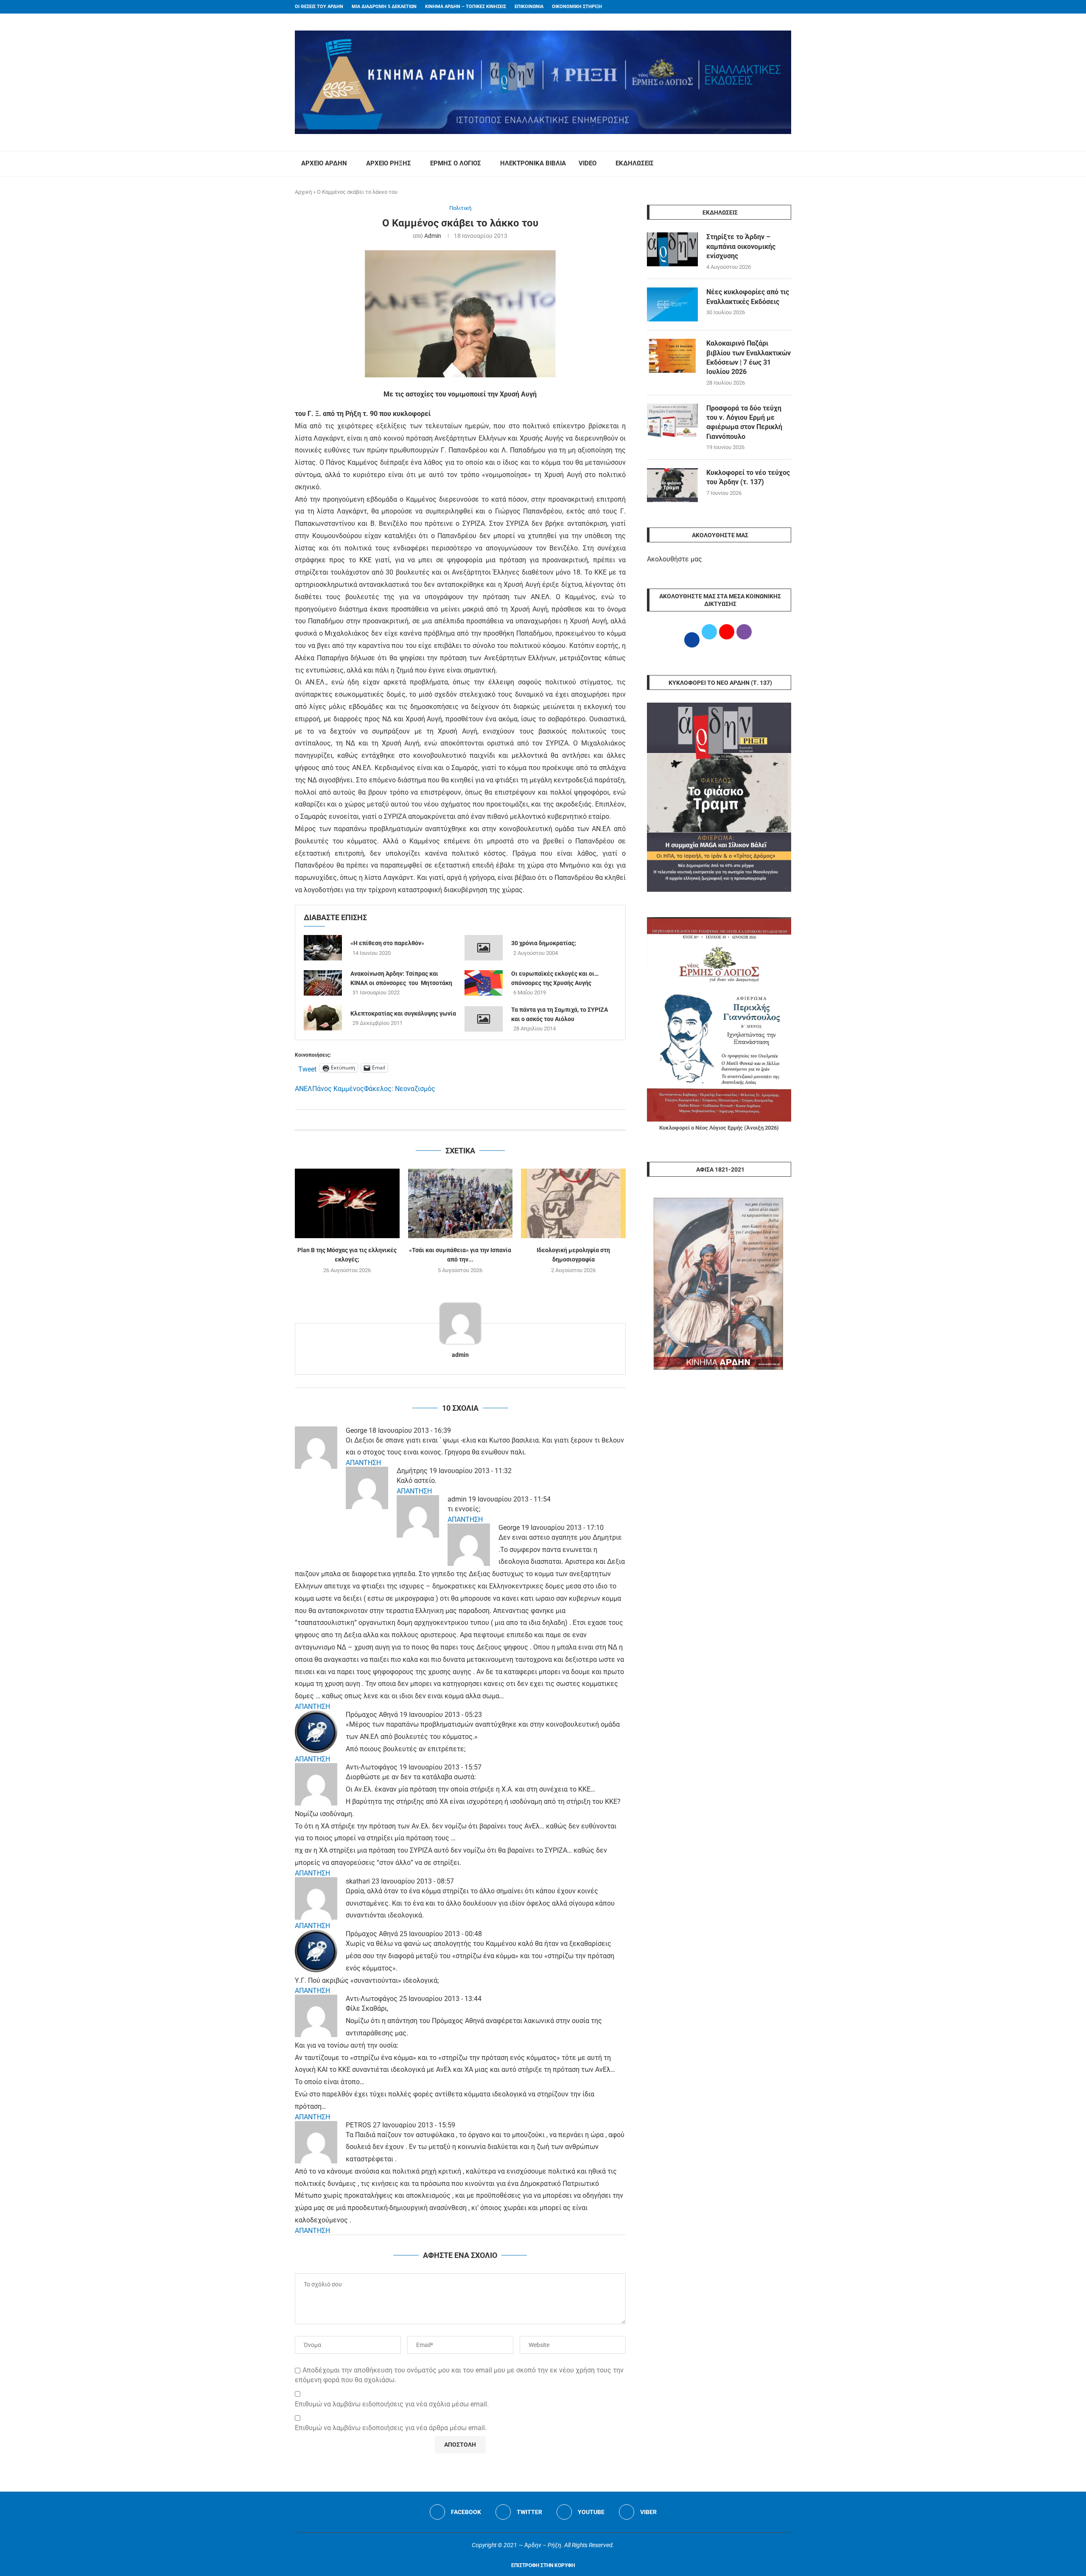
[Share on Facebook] (452, 1120)
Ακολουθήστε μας (675, 559)
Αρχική (303, 192)
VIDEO (588, 163)
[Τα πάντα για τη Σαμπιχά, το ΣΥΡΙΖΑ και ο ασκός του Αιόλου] (484, 1019)
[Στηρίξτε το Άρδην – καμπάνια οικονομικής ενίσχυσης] (672, 249)
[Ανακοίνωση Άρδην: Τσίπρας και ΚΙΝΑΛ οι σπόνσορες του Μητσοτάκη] (323, 983)
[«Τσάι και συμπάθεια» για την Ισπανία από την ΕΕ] (460, 1203)
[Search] (787, 164)
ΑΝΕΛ (304, 1089)
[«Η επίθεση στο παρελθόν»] (323, 948)
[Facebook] (773, 7)
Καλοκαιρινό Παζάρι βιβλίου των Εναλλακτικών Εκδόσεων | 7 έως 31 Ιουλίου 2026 (749, 357)
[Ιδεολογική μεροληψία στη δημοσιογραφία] (573, 1203)
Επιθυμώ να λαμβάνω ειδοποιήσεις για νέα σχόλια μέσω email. (392, 2404)
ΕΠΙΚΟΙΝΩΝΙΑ (529, 7)
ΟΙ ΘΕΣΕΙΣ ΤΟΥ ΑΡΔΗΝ (319, 7)
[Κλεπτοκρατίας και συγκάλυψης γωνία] (323, 1018)
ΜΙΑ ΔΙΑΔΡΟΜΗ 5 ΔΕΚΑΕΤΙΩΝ (384, 7)
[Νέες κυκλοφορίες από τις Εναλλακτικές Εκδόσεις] (672, 304)
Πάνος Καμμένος (338, 1089)
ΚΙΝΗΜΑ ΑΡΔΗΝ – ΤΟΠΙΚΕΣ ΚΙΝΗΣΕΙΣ (466, 7)
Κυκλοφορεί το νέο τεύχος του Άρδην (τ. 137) (748, 477)
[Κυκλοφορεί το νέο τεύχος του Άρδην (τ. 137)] (672, 485)
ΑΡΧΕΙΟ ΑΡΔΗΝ (324, 163)
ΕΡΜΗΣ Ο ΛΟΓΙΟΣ (456, 163)
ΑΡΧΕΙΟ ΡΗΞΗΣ (389, 163)
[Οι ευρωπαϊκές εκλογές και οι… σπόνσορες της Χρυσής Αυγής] (484, 983)
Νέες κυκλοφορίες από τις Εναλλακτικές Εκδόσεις (748, 297)
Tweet (307, 1068)
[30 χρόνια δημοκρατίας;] (484, 948)
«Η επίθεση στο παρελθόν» (387, 943)
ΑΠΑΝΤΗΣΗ (363, 1463)
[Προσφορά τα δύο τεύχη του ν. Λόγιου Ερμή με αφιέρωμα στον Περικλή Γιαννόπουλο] (672, 421)
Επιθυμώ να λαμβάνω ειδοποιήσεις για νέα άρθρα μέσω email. (391, 2428)
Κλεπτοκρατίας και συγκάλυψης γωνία (403, 1013)
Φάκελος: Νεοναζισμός (400, 1089)
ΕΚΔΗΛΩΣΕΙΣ (635, 163)
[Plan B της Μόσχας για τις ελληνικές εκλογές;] (347, 1203)
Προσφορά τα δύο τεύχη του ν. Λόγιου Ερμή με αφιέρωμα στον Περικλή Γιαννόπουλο (744, 422)
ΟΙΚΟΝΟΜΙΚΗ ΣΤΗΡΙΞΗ (577, 7)
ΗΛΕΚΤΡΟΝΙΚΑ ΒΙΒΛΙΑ (533, 163)
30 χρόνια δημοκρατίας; (544, 943)
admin (433, 236)
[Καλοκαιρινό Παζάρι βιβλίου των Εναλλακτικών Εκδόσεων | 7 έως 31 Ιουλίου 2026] (672, 356)
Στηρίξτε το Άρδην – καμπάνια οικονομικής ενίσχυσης (741, 246)
